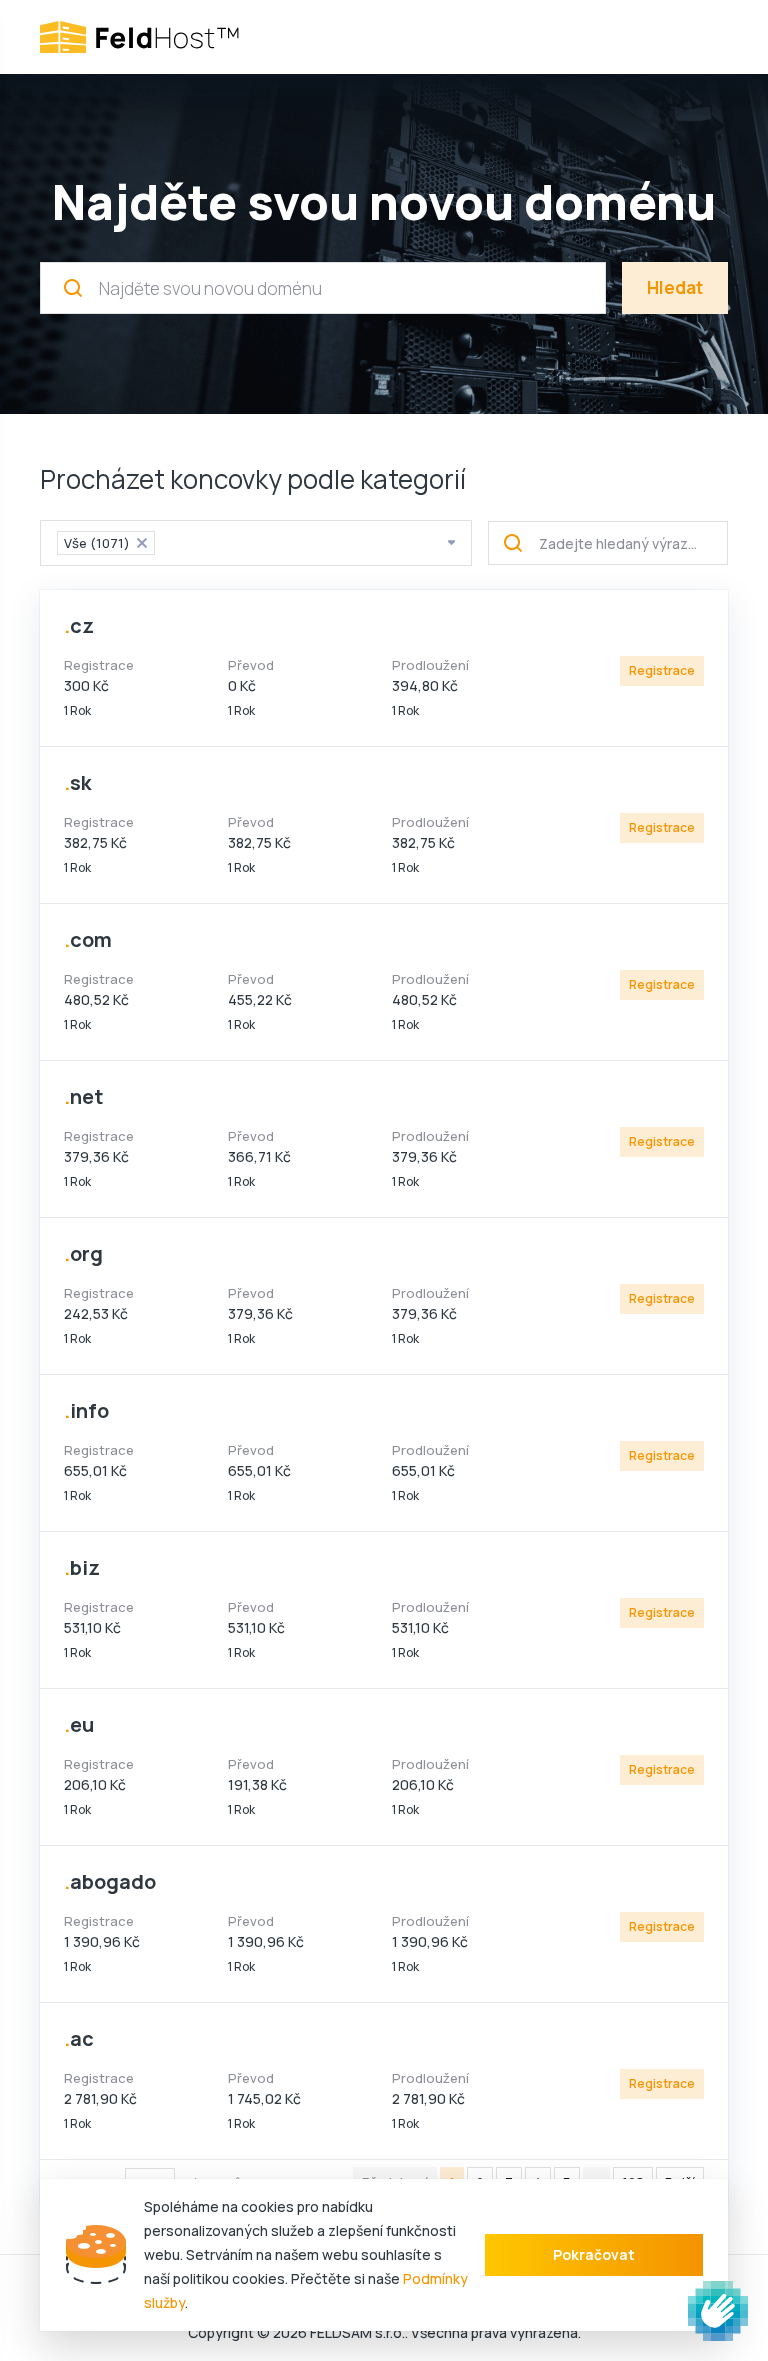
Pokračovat (594, 2254)
